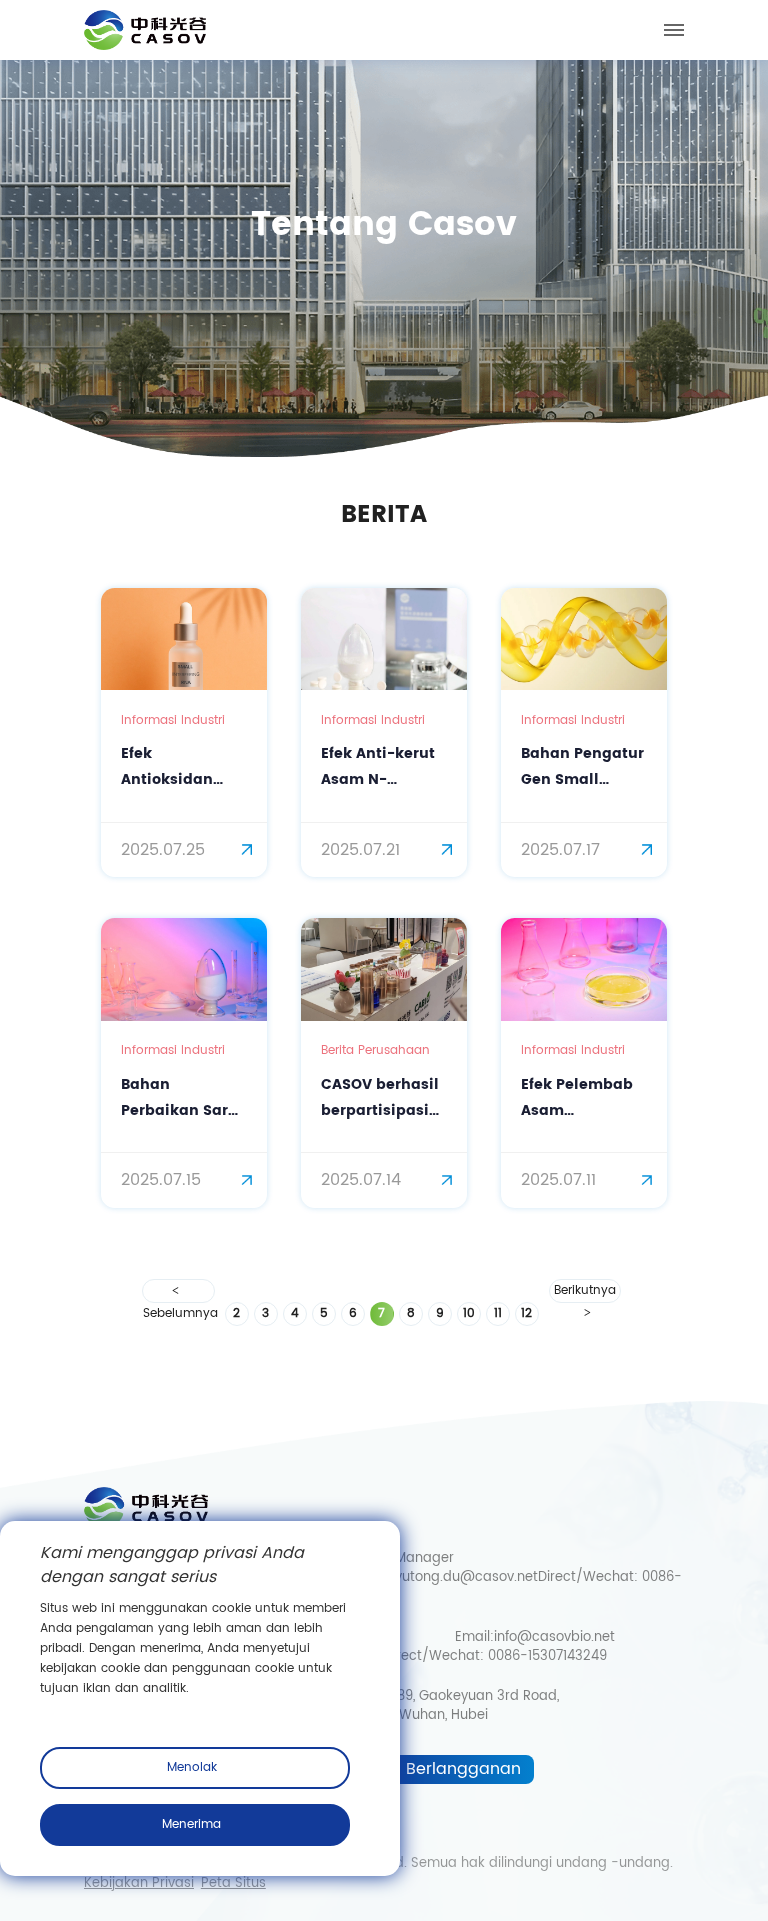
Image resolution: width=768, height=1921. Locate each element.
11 (498, 1313)
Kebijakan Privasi (139, 1884)
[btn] (674, 30)
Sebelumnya (178, 1291)
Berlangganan (463, 1769)
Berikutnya (585, 1290)
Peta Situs (233, 1884)
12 (526, 1313)
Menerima (191, 1824)
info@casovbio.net (554, 1637)
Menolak (192, 1767)
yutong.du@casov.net (466, 1577)
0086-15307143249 (547, 1656)
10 (469, 1313)
